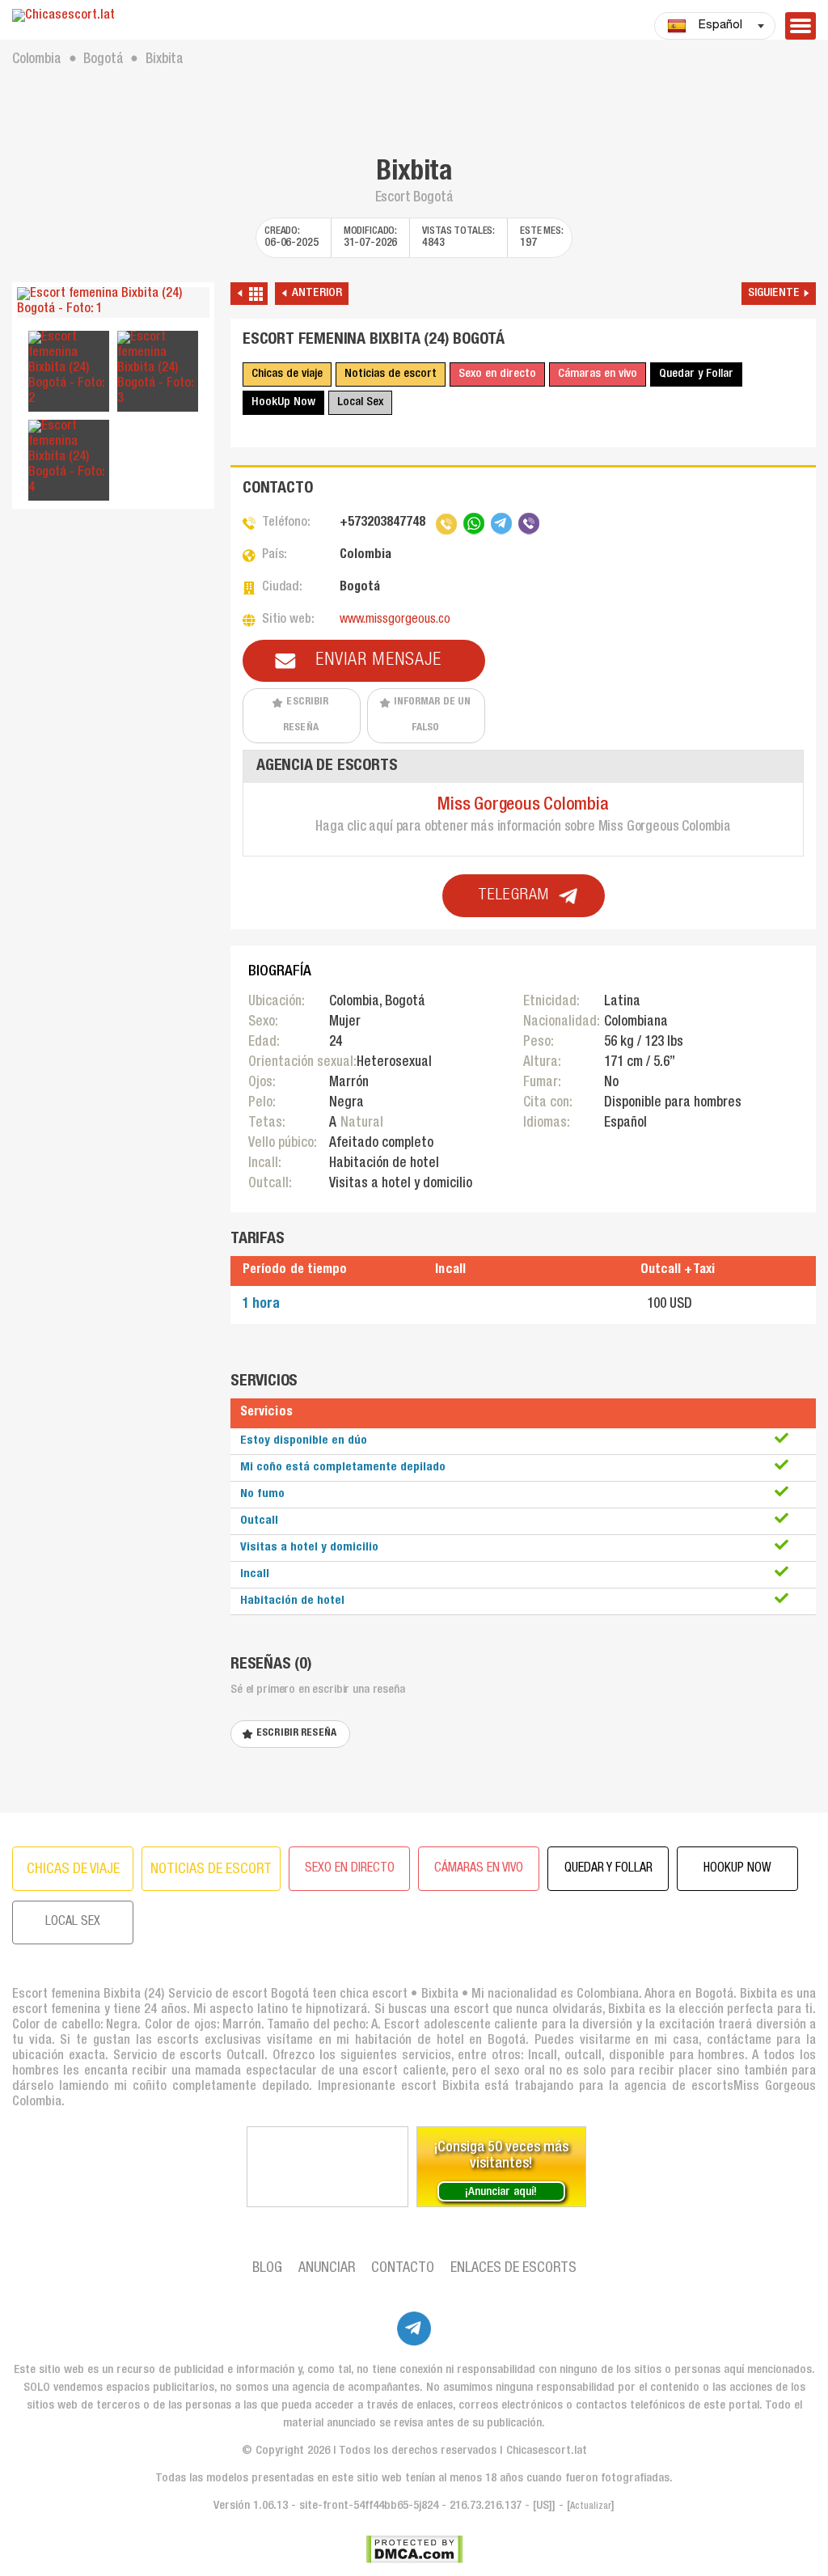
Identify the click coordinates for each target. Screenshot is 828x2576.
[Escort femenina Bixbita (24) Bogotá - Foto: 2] (69, 369)
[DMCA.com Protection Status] (414, 2549)
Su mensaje (208, 1299)
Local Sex (360, 402)
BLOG (267, 2269)
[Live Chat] (327, 2167)
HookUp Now (283, 402)
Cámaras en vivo (598, 374)
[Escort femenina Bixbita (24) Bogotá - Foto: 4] (69, 458)
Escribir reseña (306, 715)
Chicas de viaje (287, 374)
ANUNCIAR (327, 2269)
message (209, 1332)
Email (200, 1280)
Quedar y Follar (696, 374)
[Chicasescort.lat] (113, 17)
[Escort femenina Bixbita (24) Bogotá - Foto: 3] (158, 369)
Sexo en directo (497, 374)
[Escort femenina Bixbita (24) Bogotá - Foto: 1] (113, 302)
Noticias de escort (391, 374)
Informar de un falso (433, 715)
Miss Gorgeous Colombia (523, 806)
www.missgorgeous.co (395, 620)
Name (199, 1227)
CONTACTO (403, 2269)
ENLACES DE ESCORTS (513, 2269)
